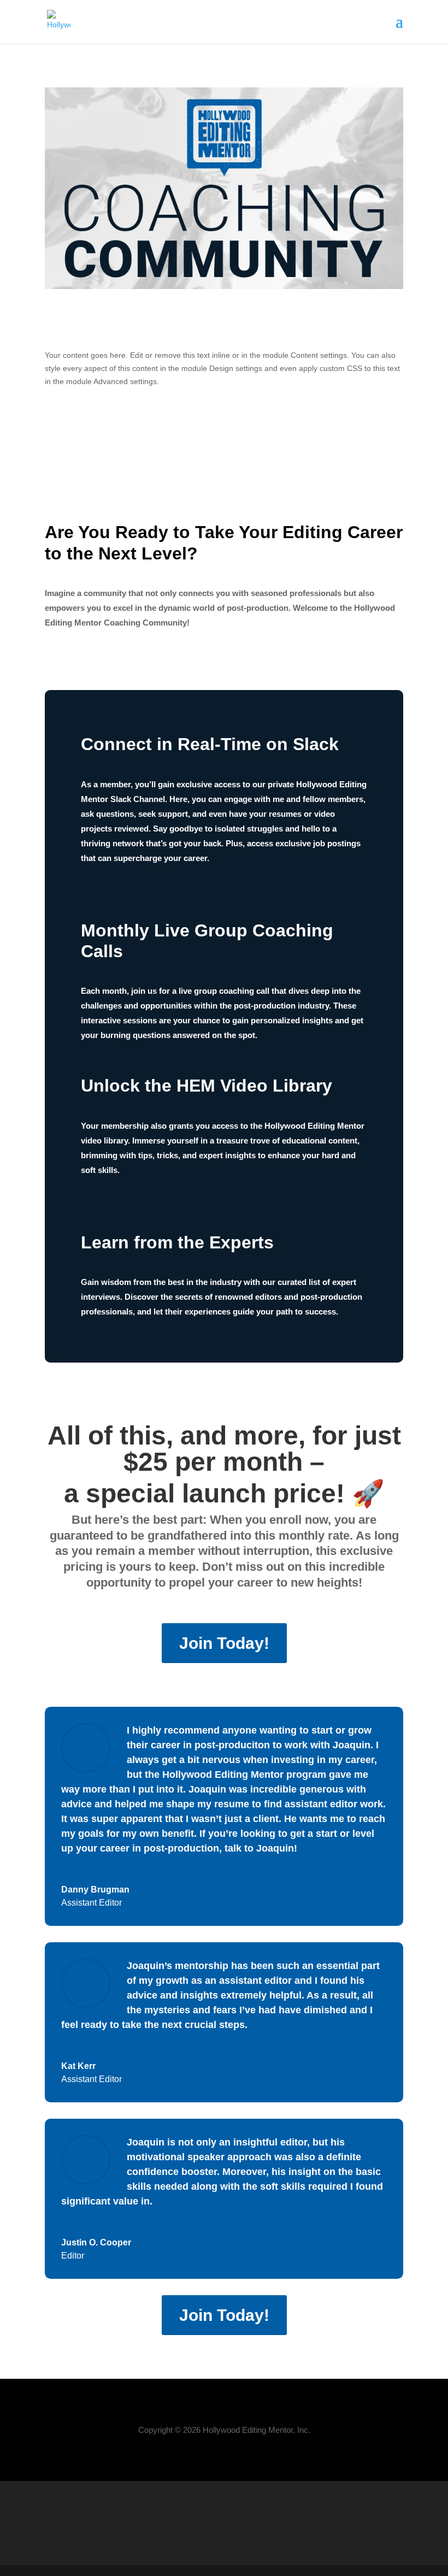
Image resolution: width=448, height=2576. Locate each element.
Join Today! (224, 1643)
